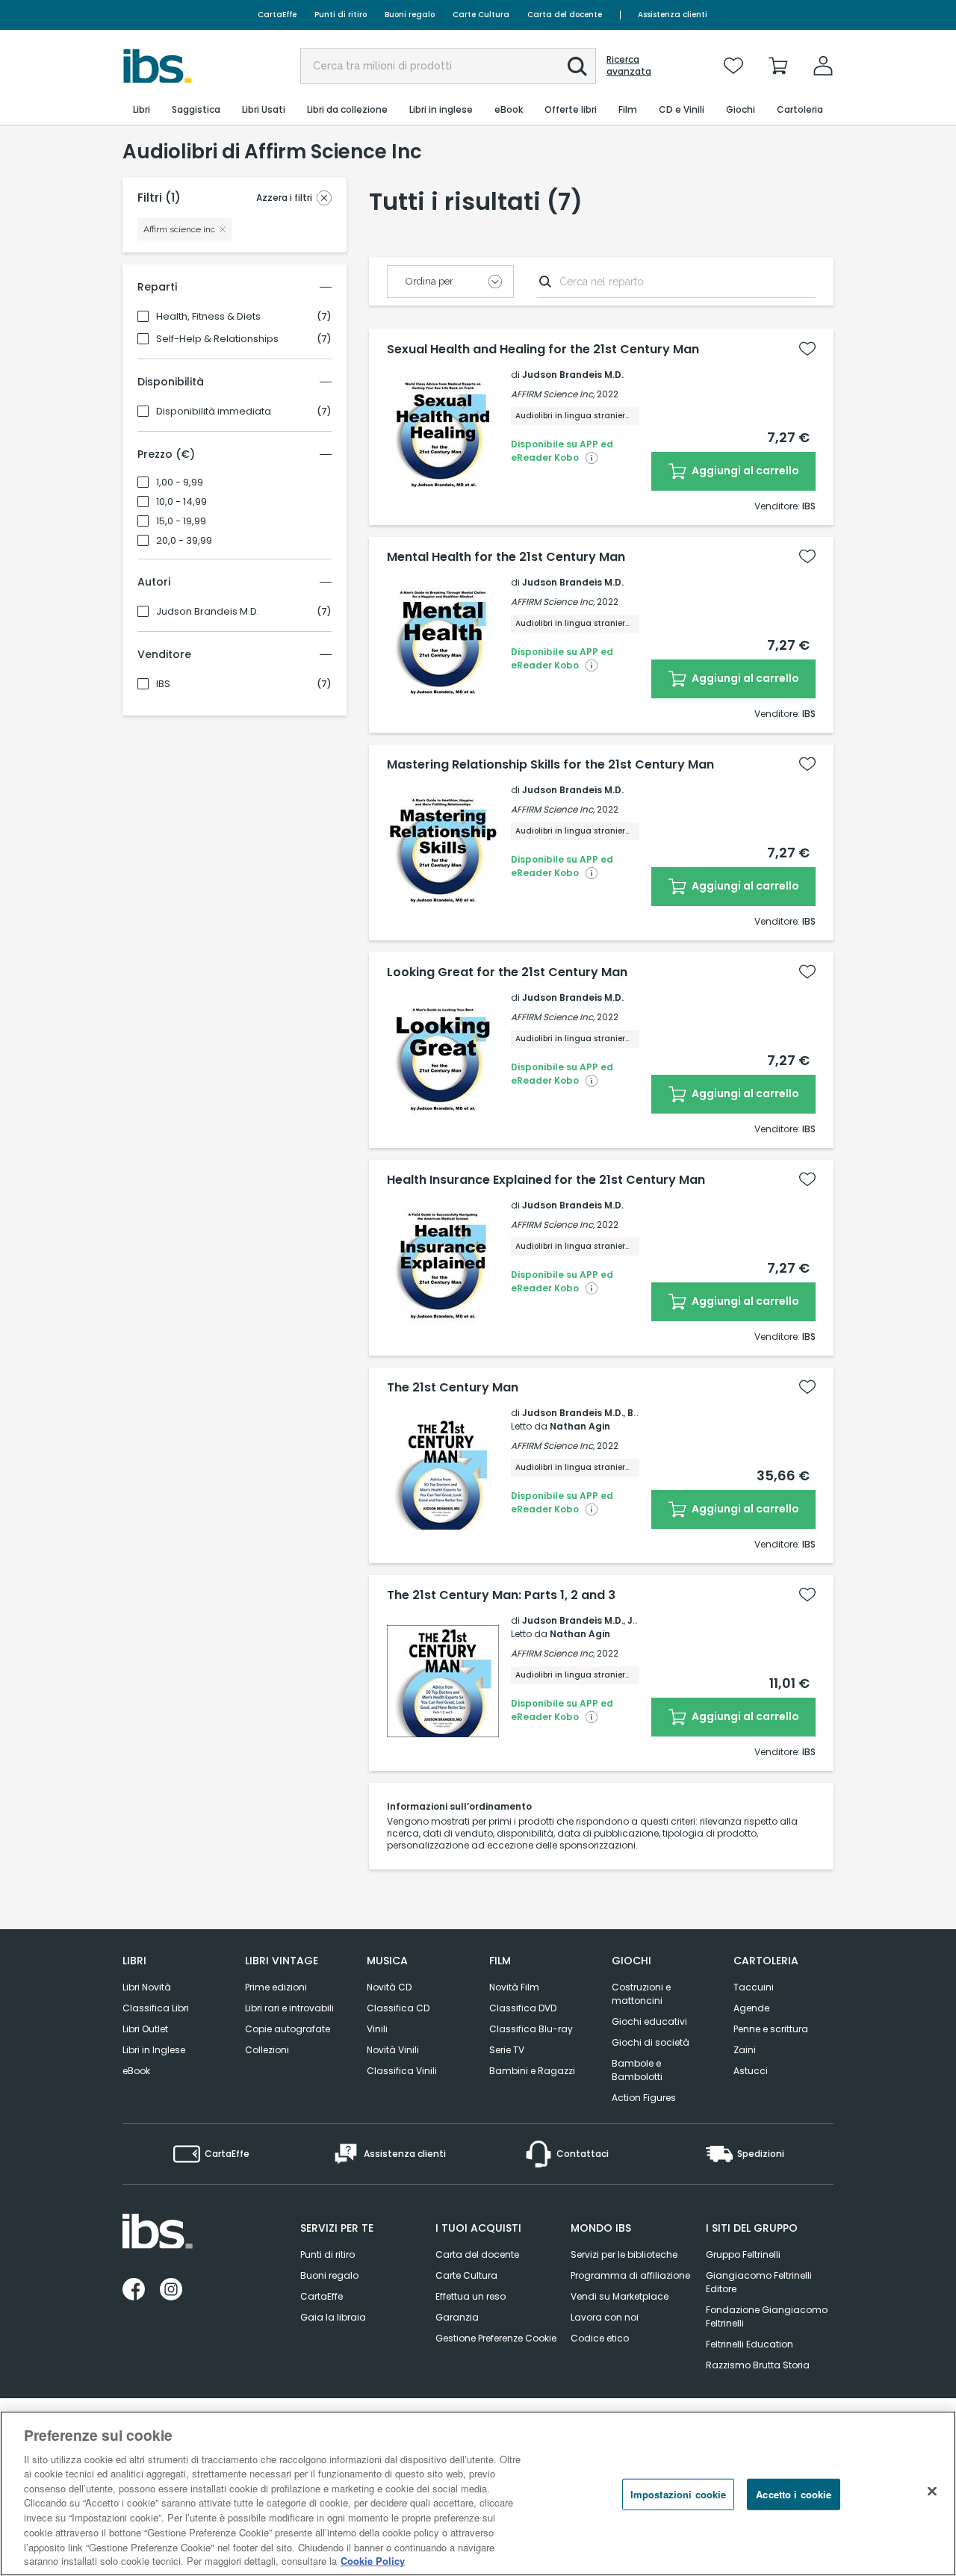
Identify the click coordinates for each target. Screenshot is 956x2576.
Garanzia (457, 2317)
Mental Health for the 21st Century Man (506, 557)
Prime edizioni (276, 1987)
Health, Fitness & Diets (208, 317)
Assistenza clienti (673, 15)
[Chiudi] (932, 2492)
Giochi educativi (649, 2021)
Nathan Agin (580, 1426)
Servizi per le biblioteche (624, 2254)
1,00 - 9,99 (180, 482)
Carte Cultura (481, 15)
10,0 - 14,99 (181, 502)
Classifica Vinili (402, 2071)
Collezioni (267, 2050)
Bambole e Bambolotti (637, 2070)
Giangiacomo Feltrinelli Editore (759, 2282)
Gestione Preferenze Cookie (496, 2338)
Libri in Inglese (154, 2050)
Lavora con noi (605, 2317)
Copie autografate (288, 2029)
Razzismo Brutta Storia (758, 2365)
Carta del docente (565, 15)
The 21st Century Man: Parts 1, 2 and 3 (501, 1595)
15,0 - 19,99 (181, 521)
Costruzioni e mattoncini (641, 1994)
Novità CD (389, 1987)
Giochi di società (651, 2042)
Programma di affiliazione (630, 2275)
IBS (163, 684)
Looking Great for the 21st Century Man (507, 972)
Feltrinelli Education (749, 2344)
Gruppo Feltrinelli (743, 2254)
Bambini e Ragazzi (532, 2071)
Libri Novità (147, 1987)
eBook (136, 2071)
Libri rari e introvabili (289, 2008)
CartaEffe (277, 15)
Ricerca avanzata (629, 66)
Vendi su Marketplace (620, 2296)
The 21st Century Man (453, 1388)
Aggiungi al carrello (744, 471)
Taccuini (754, 1987)
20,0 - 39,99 (184, 541)
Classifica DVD (523, 2008)
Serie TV (507, 2050)
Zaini (745, 2050)
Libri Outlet (145, 2029)
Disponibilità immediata (214, 412)
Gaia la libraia (333, 2317)
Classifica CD (398, 2008)
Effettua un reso (471, 2296)
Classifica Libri (156, 2008)
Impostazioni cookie (678, 2494)
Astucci (751, 2071)
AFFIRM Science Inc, (553, 394)
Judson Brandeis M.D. (208, 612)
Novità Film (514, 1987)
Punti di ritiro (341, 15)
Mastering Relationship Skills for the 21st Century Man (550, 765)
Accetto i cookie (794, 2494)
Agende (751, 2008)
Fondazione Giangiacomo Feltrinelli (767, 2316)
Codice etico (600, 2338)
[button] (577, 66)
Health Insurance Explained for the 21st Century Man (546, 1180)
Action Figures (644, 2098)
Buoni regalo (410, 15)
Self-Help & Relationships (217, 339)
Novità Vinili (393, 2050)
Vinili (377, 2029)
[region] (478, 2493)
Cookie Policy (373, 2561)
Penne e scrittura (771, 2029)
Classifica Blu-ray (531, 2029)
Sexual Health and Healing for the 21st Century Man (543, 350)
